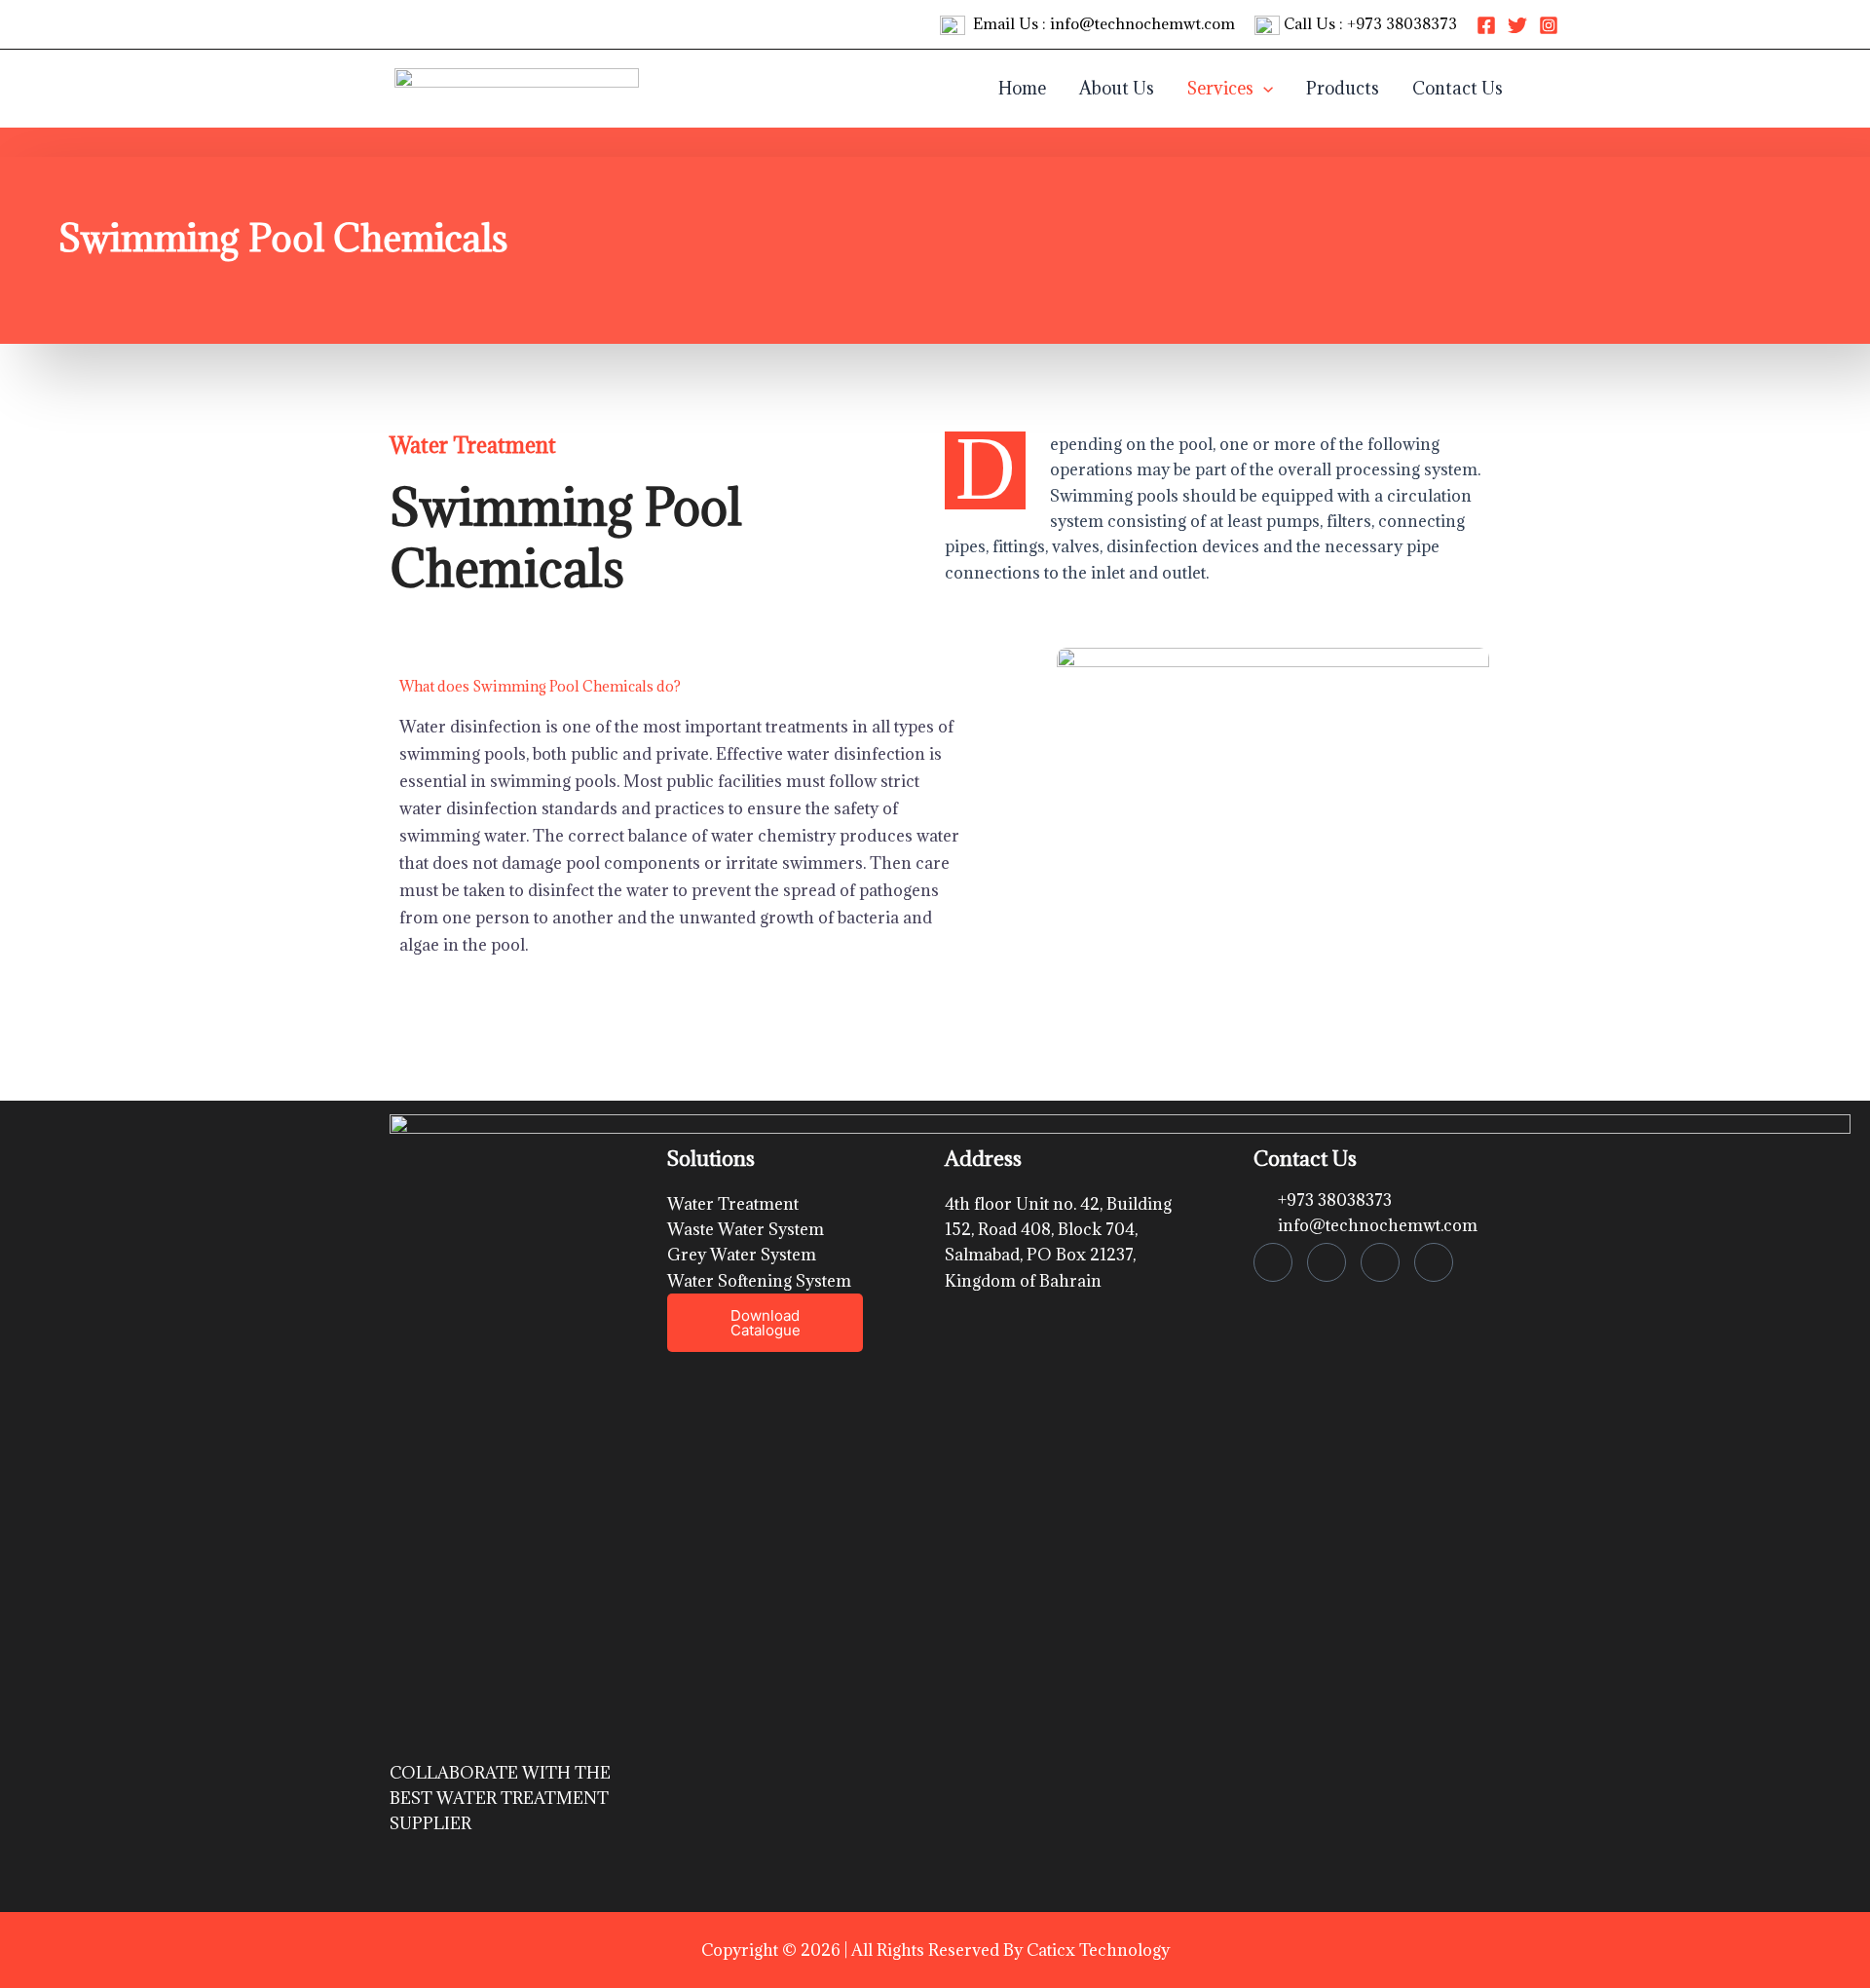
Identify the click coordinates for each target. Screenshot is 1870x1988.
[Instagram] (1549, 25)
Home (1022, 88)
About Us (1117, 88)
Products (1343, 88)
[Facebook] (1486, 25)
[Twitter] (1517, 25)
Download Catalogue (766, 1323)
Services (1220, 88)
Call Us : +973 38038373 (1368, 23)
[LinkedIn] (1380, 1262)
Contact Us (1458, 88)
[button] (1263, 89)
